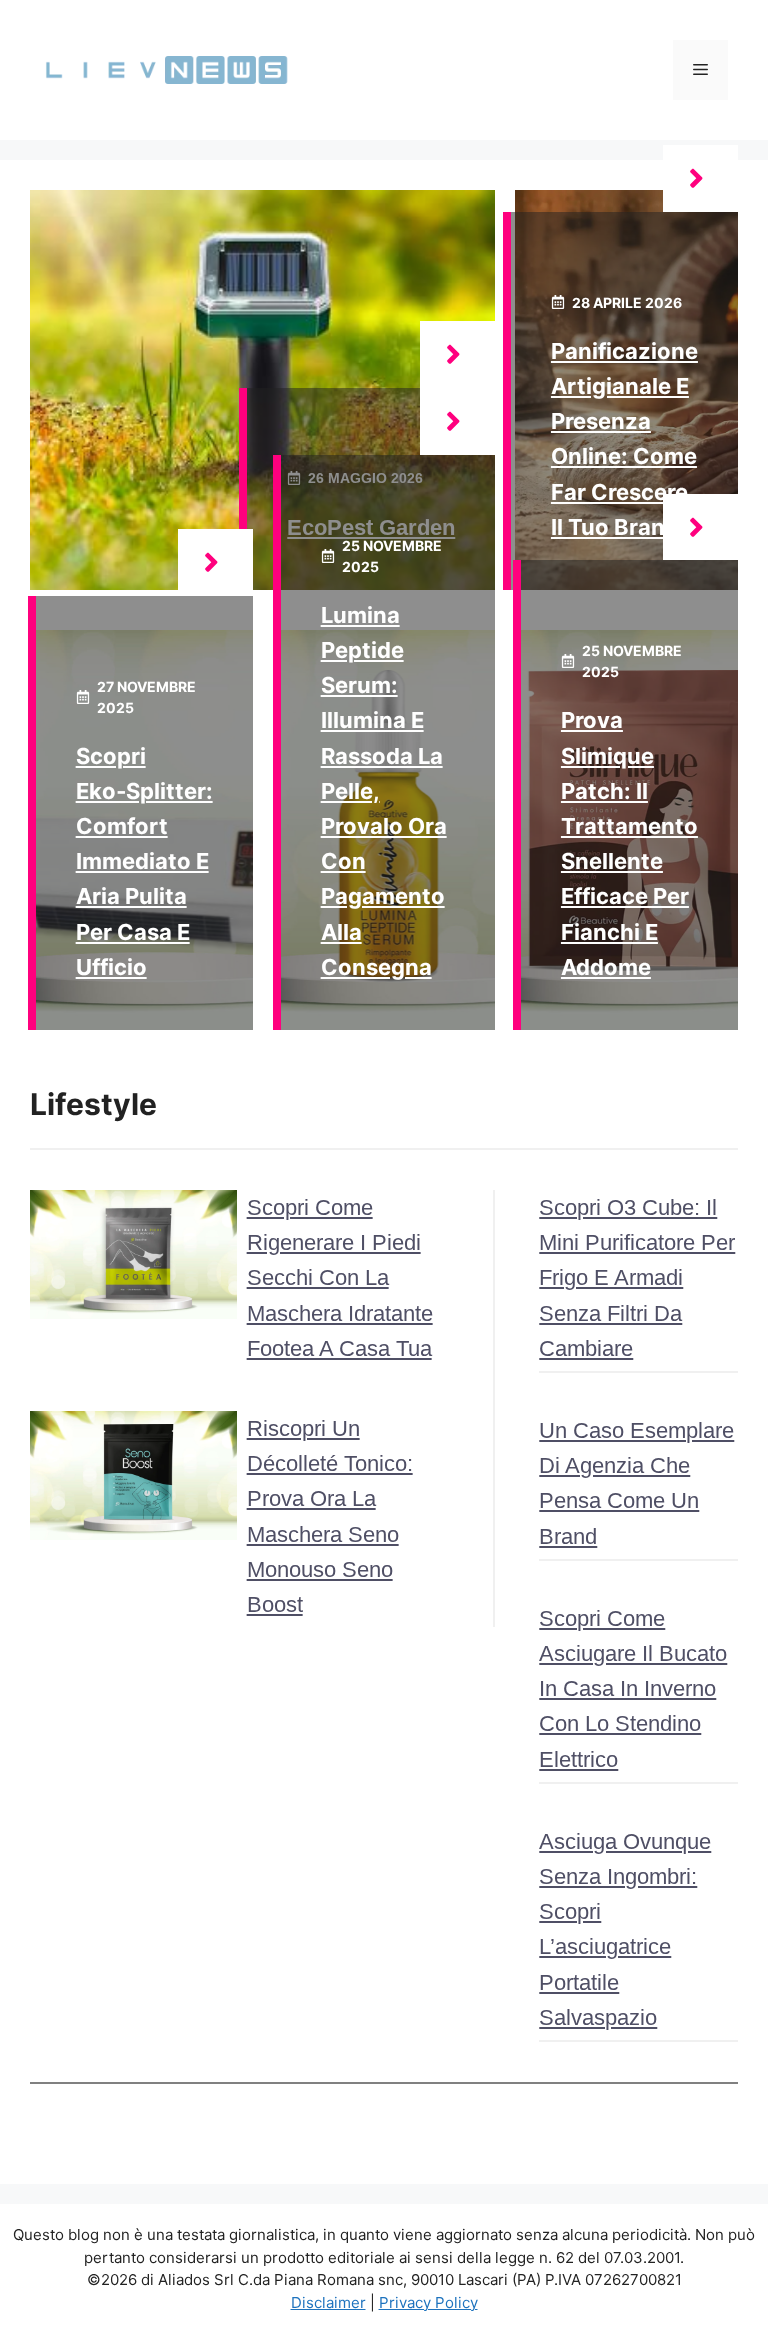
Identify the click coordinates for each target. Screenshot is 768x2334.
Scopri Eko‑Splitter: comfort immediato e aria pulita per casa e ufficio (144, 861)
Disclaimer (328, 2302)
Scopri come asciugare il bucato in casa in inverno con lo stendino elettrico (633, 1689)
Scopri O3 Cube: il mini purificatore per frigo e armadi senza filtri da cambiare (637, 1278)
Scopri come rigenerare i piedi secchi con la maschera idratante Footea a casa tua (340, 1278)
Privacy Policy (428, 2302)
